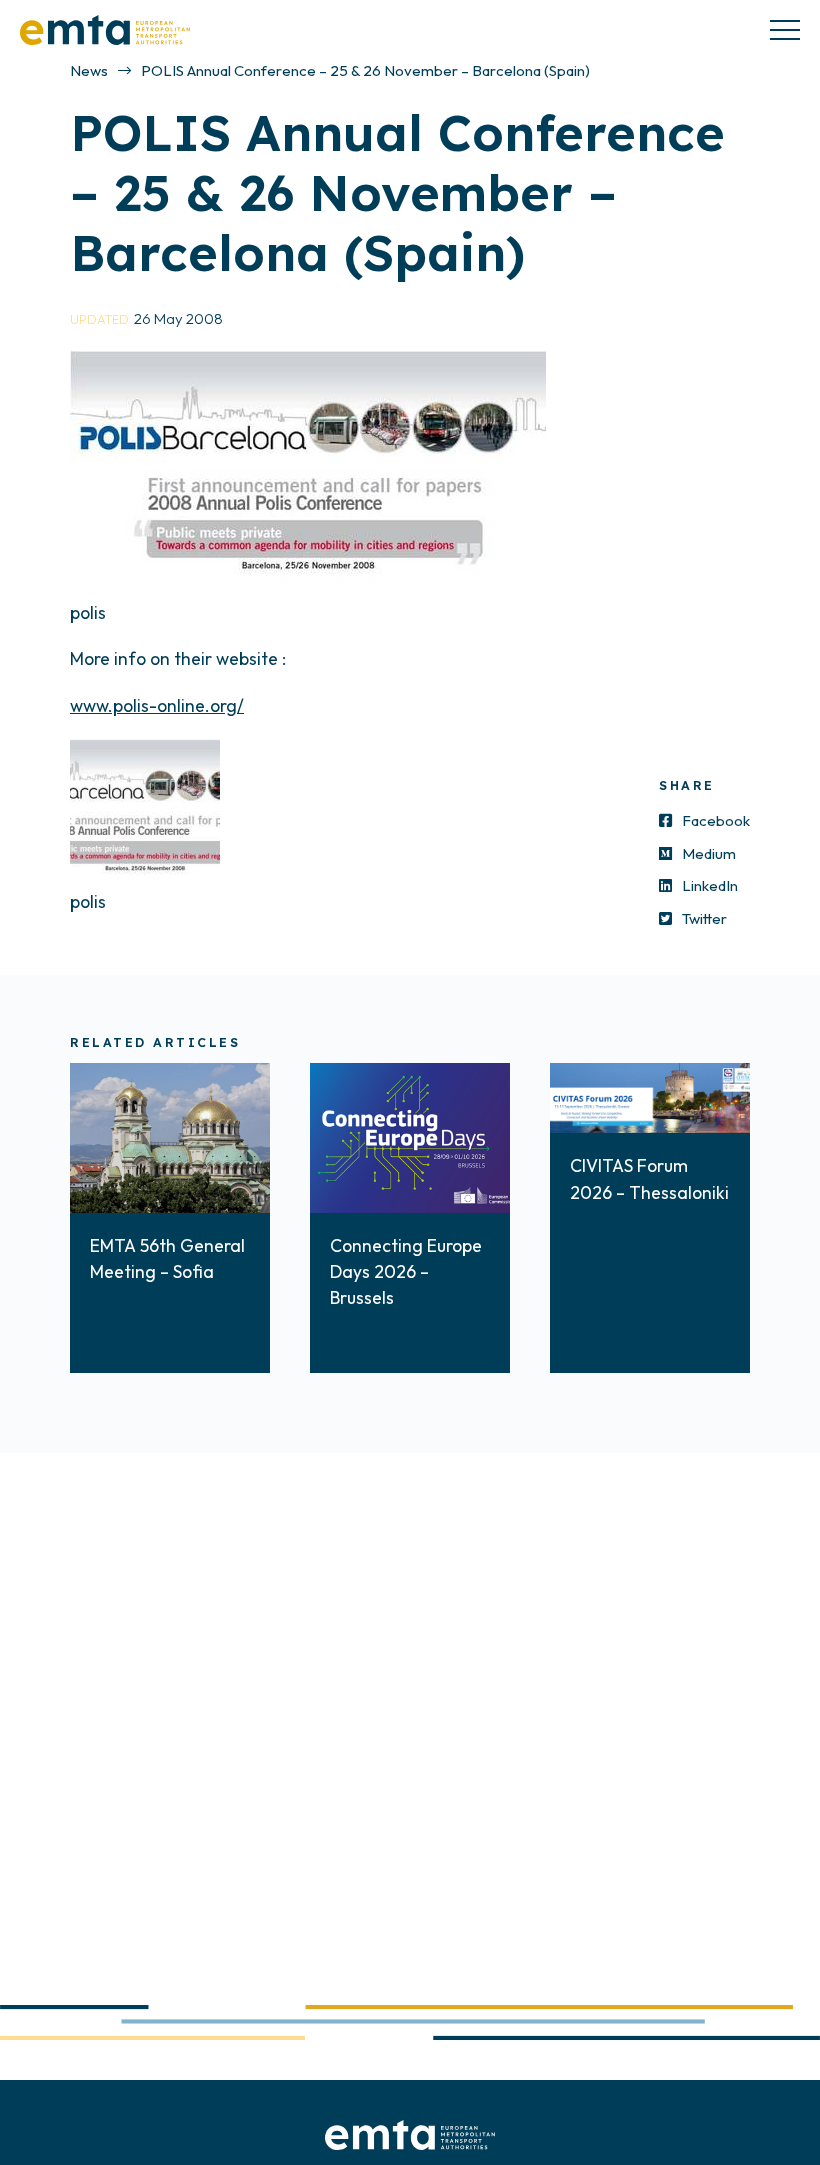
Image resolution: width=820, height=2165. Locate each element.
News (89, 70)
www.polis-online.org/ (157, 705)
